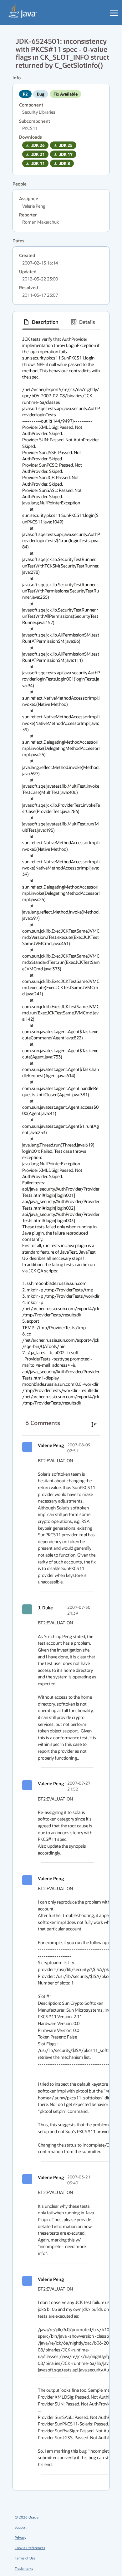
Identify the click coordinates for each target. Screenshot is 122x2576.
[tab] (41, 322)
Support (21, 2527)
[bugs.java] (23, 11)
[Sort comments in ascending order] (94, 1424)
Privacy (20, 2537)
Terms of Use (25, 2558)
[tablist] (61, 322)
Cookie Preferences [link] (30, 2548)
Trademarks (24, 2568)
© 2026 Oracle (27, 2517)
